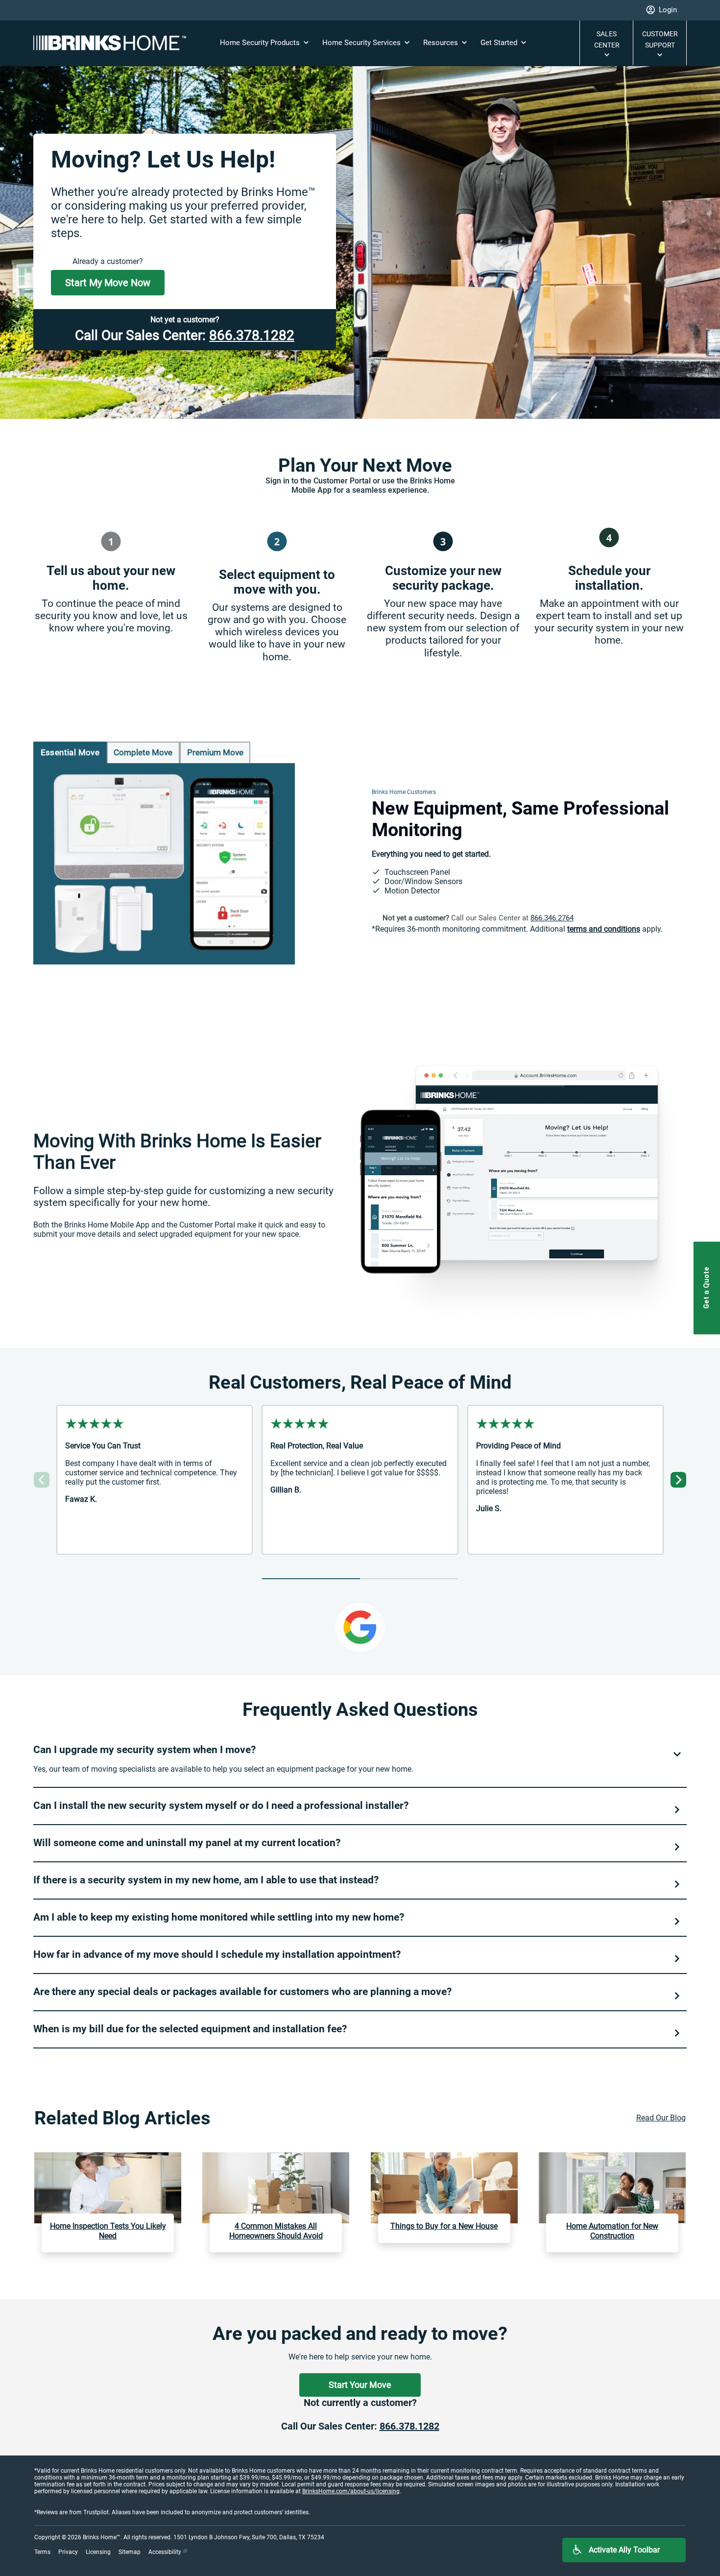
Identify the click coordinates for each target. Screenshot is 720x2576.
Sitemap (130, 2552)
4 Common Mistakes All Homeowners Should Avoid (276, 2231)
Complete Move (143, 752)
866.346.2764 (552, 918)
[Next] (678, 1480)
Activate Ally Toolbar (624, 2550)
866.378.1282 (252, 335)
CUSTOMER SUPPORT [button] (660, 39)
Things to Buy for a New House (444, 2226)
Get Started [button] (500, 43)
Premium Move (215, 752)
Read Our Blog (661, 2118)
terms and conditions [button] (604, 929)
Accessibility (166, 2552)
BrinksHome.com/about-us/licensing (351, 2491)
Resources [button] (442, 43)
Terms (42, 2552)
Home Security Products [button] (261, 43)
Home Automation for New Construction (612, 2231)
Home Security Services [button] (362, 43)
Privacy (68, 2552)
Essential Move (70, 752)
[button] (661, 10)
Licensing (98, 2552)
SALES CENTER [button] (607, 39)
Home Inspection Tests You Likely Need (108, 2231)
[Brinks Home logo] (114, 43)
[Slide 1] (311, 1579)
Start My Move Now (108, 283)
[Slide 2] (409, 1579)
